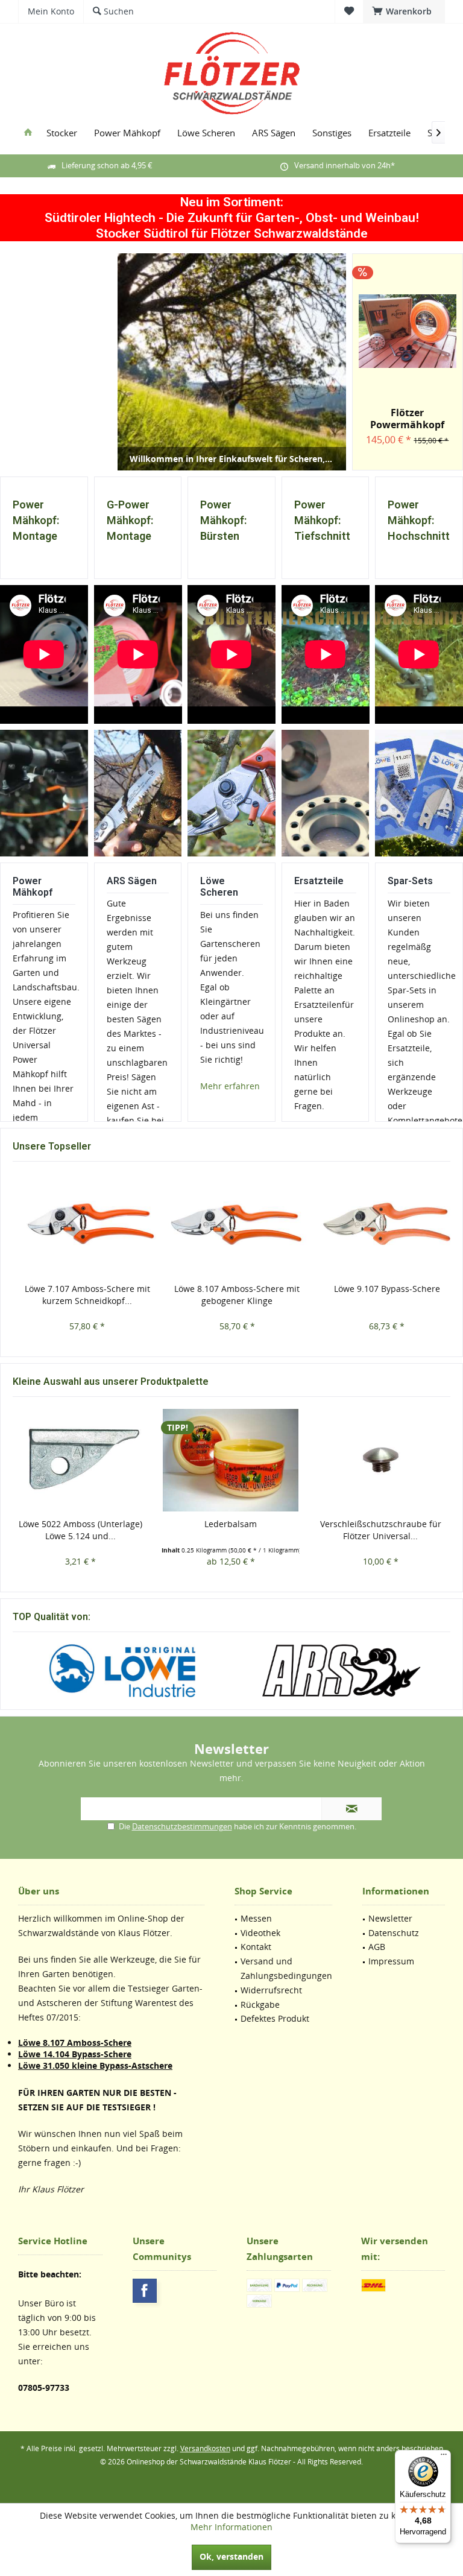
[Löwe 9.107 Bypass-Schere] (254, 1225)
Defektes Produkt (275, 2018)
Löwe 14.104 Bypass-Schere (75, 2054)
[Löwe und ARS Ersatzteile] (325, 793)
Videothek (260, 1933)
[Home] (28, 133)
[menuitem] (404, 11)
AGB (377, 1947)
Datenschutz (394, 1933)
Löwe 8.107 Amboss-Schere (75, 2043)
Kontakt (256, 1947)
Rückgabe (260, 2005)
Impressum (391, 1961)
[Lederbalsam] (80, 1460)
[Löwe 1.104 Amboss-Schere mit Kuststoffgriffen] (381, 1460)
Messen (256, 1918)
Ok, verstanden (231, 2556)
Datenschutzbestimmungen (182, 1826)
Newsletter (390, 1918)
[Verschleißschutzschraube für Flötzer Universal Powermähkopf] (231, 1460)
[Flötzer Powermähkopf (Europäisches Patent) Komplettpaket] (408, 331)
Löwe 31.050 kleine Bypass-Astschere (95, 2065)
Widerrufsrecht (271, 1990)
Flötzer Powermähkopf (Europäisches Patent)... (407, 419)
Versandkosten (205, 2448)
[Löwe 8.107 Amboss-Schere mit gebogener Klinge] (103, 1225)
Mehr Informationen (231, 2527)
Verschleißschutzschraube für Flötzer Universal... (231, 1530)
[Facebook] (145, 2291)
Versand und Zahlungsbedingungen (286, 1968)
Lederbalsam (80, 1524)
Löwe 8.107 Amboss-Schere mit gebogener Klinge (103, 1295)
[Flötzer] (341, 1671)
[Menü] (444, 2457)
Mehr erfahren (230, 1086)
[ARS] (122, 1671)
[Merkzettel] (349, 11)
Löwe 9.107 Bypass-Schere (253, 1289)
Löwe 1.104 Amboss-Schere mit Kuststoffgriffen (380, 1530)
